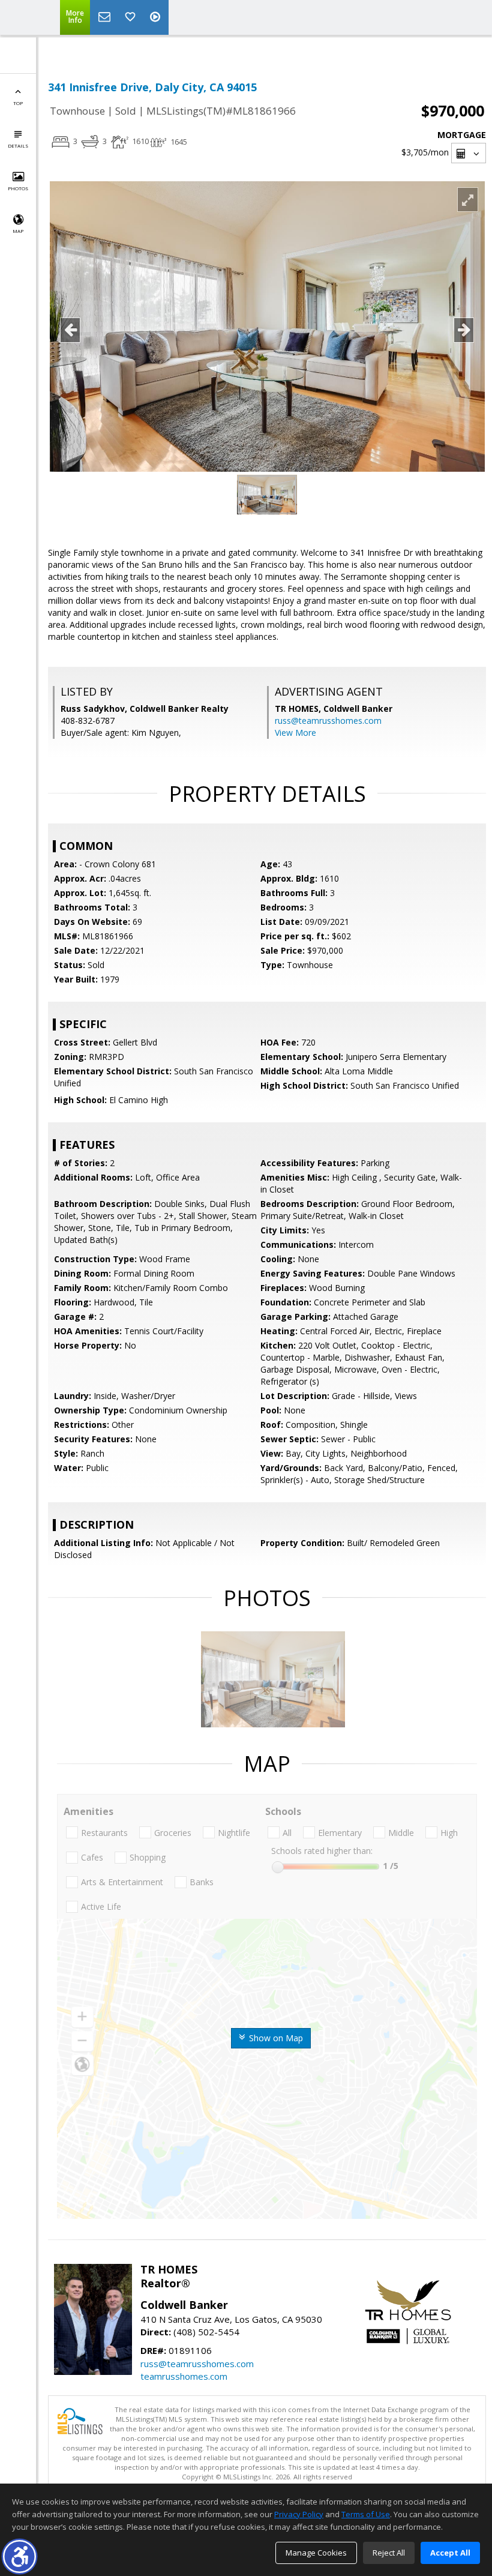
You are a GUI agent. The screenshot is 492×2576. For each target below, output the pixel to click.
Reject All (389, 2553)
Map (18, 231)
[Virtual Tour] (157, 17)
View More (295, 733)
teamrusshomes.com (184, 2376)
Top (18, 103)
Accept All (450, 2553)
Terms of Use (366, 2514)
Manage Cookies (316, 2553)
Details (18, 146)
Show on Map (275, 2038)
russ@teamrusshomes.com (328, 721)
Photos (18, 188)
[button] (19, 2556)
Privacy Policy (299, 2514)
